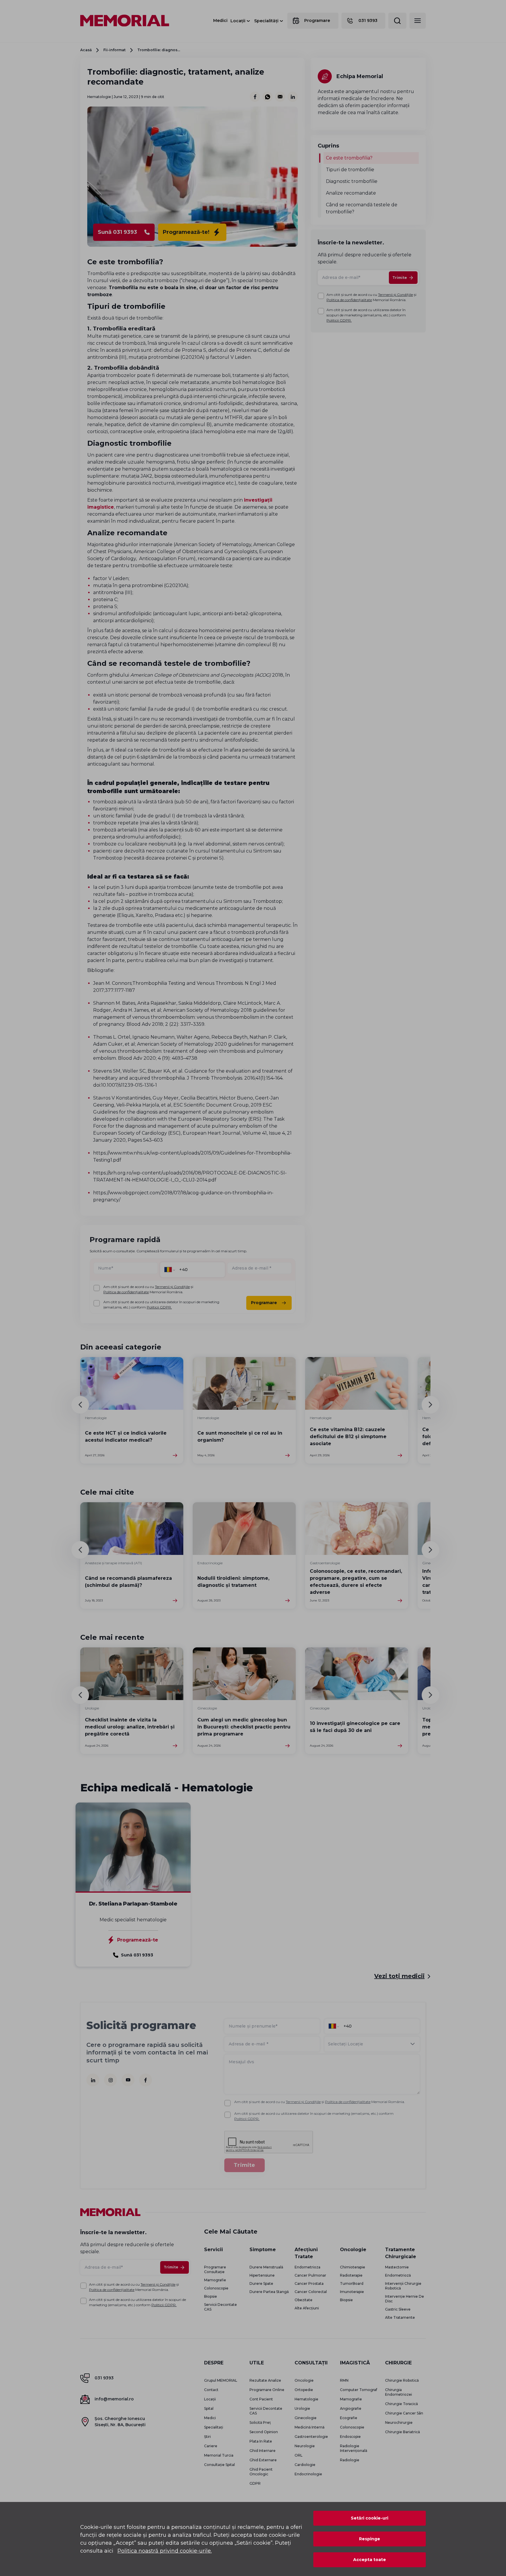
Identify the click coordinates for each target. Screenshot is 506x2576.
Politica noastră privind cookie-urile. (165, 2551)
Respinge (370, 2539)
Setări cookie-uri (370, 2518)
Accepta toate (370, 2560)
